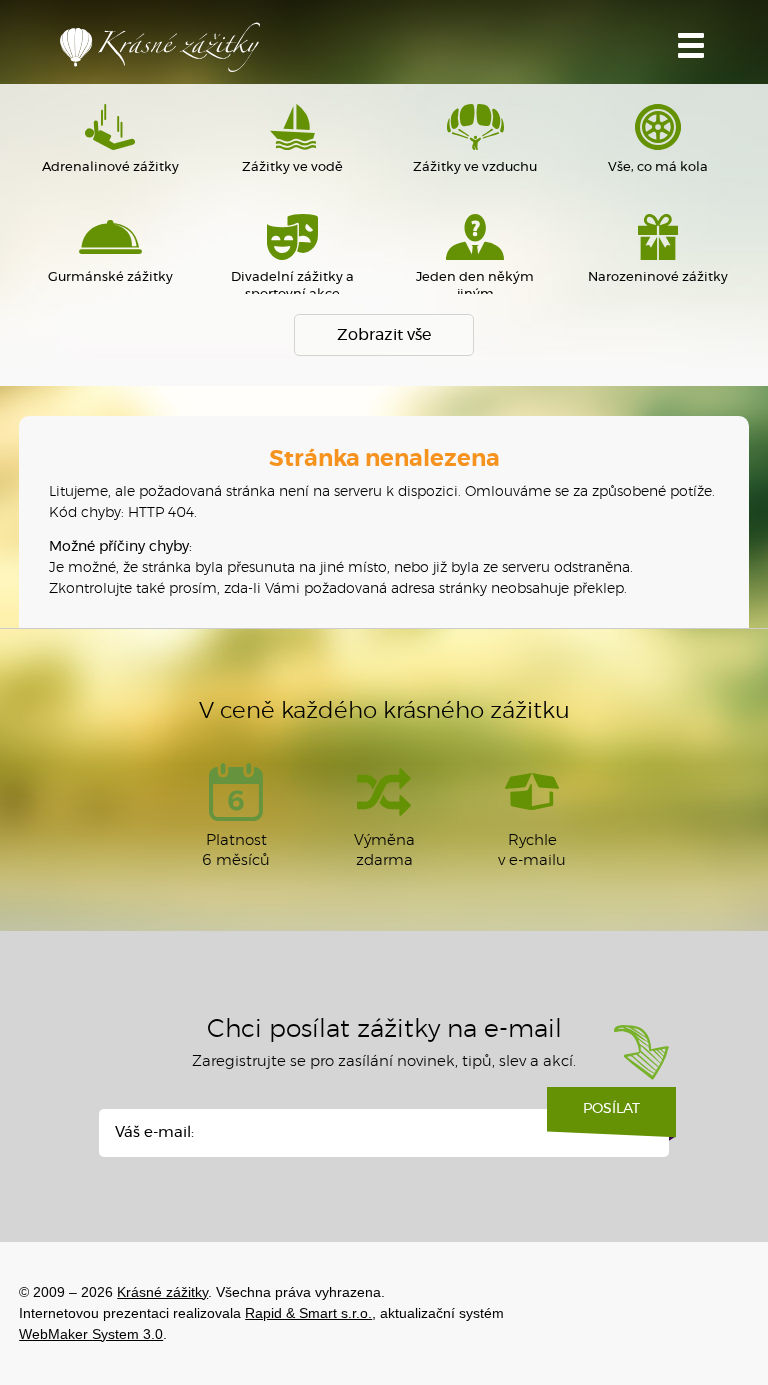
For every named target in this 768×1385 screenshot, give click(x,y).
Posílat (611, 1109)
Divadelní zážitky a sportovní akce (292, 286)
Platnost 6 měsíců (236, 850)
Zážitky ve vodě (292, 167)
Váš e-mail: (154, 1132)
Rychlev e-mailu (532, 850)
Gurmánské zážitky (110, 277)
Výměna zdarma (384, 850)
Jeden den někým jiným (475, 286)
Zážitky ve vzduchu (475, 167)
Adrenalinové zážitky (110, 167)
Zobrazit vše (384, 335)
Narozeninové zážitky (658, 277)
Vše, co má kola (658, 167)
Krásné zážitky (160, 47)
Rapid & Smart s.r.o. (308, 1313)
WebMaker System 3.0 (91, 1334)
